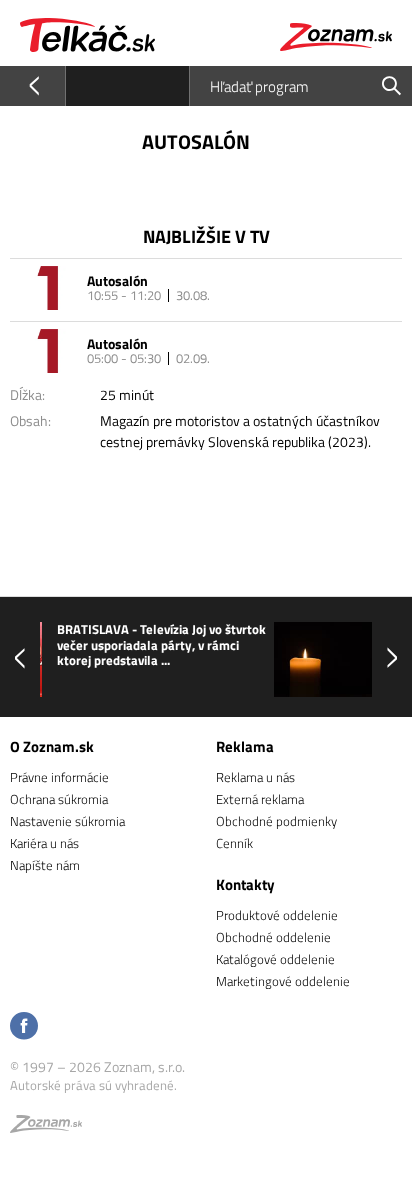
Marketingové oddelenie (283, 981)
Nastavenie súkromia (67, 821)
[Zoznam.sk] (46, 1127)
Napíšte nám (45, 865)
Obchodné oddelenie (273, 937)
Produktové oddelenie (277, 915)
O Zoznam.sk (52, 746)
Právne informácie (59, 777)
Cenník (234, 843)
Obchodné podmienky (276, 821)
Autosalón (117, 280)
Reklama (245, 746)
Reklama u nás (255, 777)
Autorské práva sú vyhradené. (93, 1085)
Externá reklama (260, 799)
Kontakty (245, 884)
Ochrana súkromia (59, 799)
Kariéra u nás (44, 843)
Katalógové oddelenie (275, 959)
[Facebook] (24, 1027)
